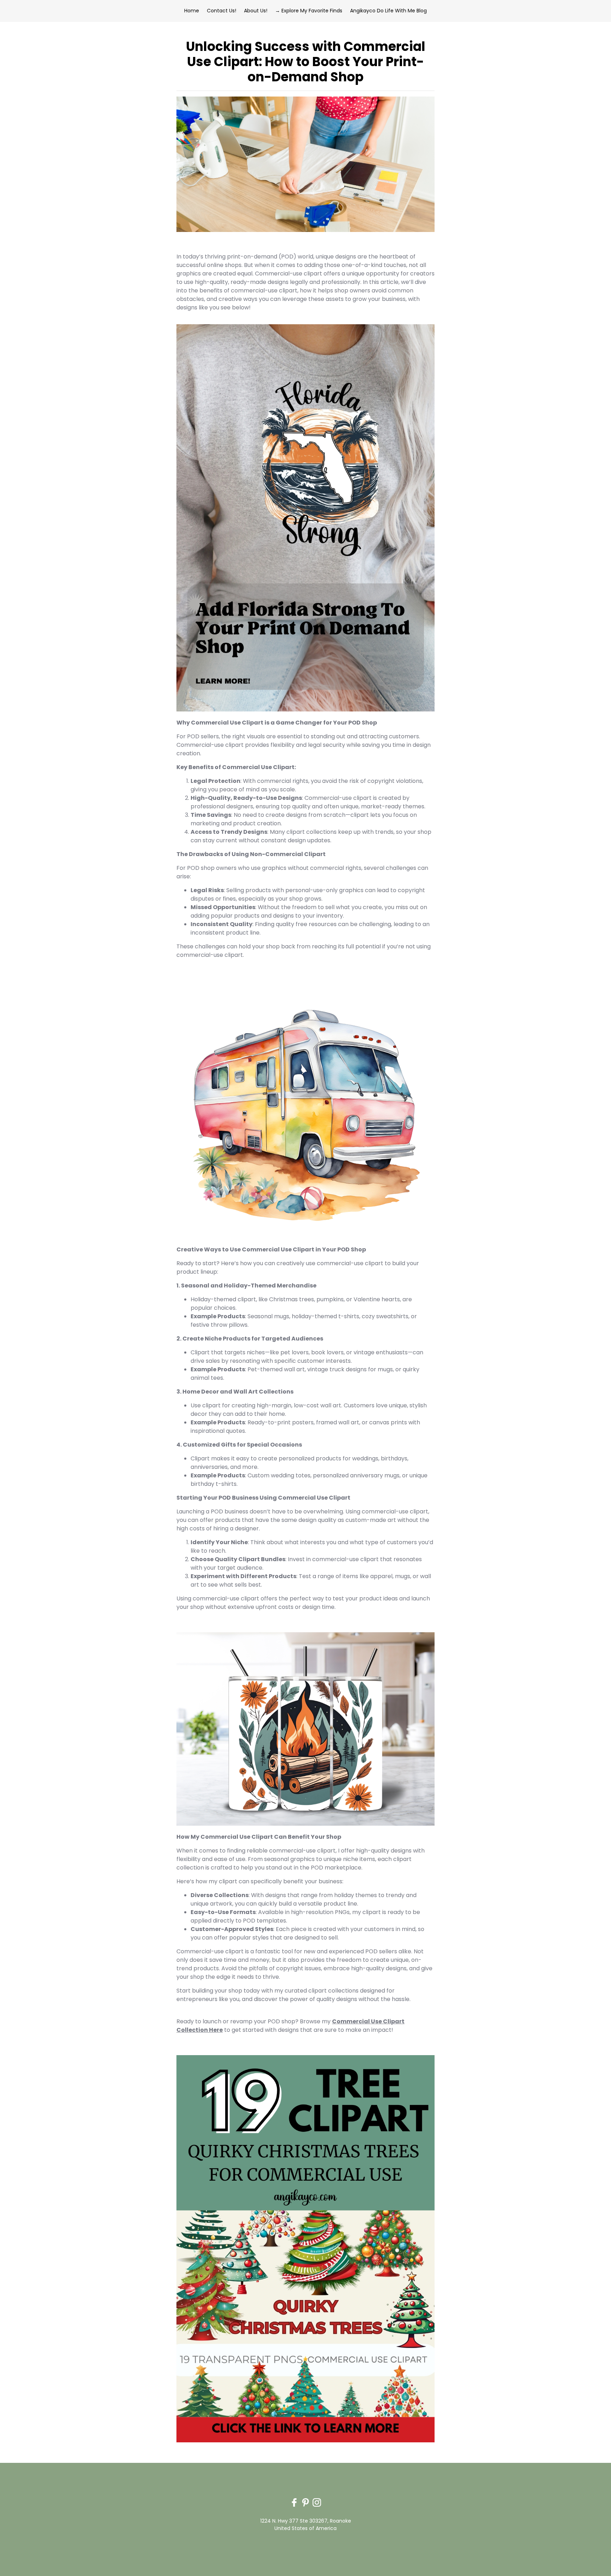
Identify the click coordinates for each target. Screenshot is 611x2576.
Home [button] (192, 11)
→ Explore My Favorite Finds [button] (309, 11)
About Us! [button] (256, 11)
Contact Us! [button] (222, 11)
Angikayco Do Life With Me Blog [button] (388, 11)
